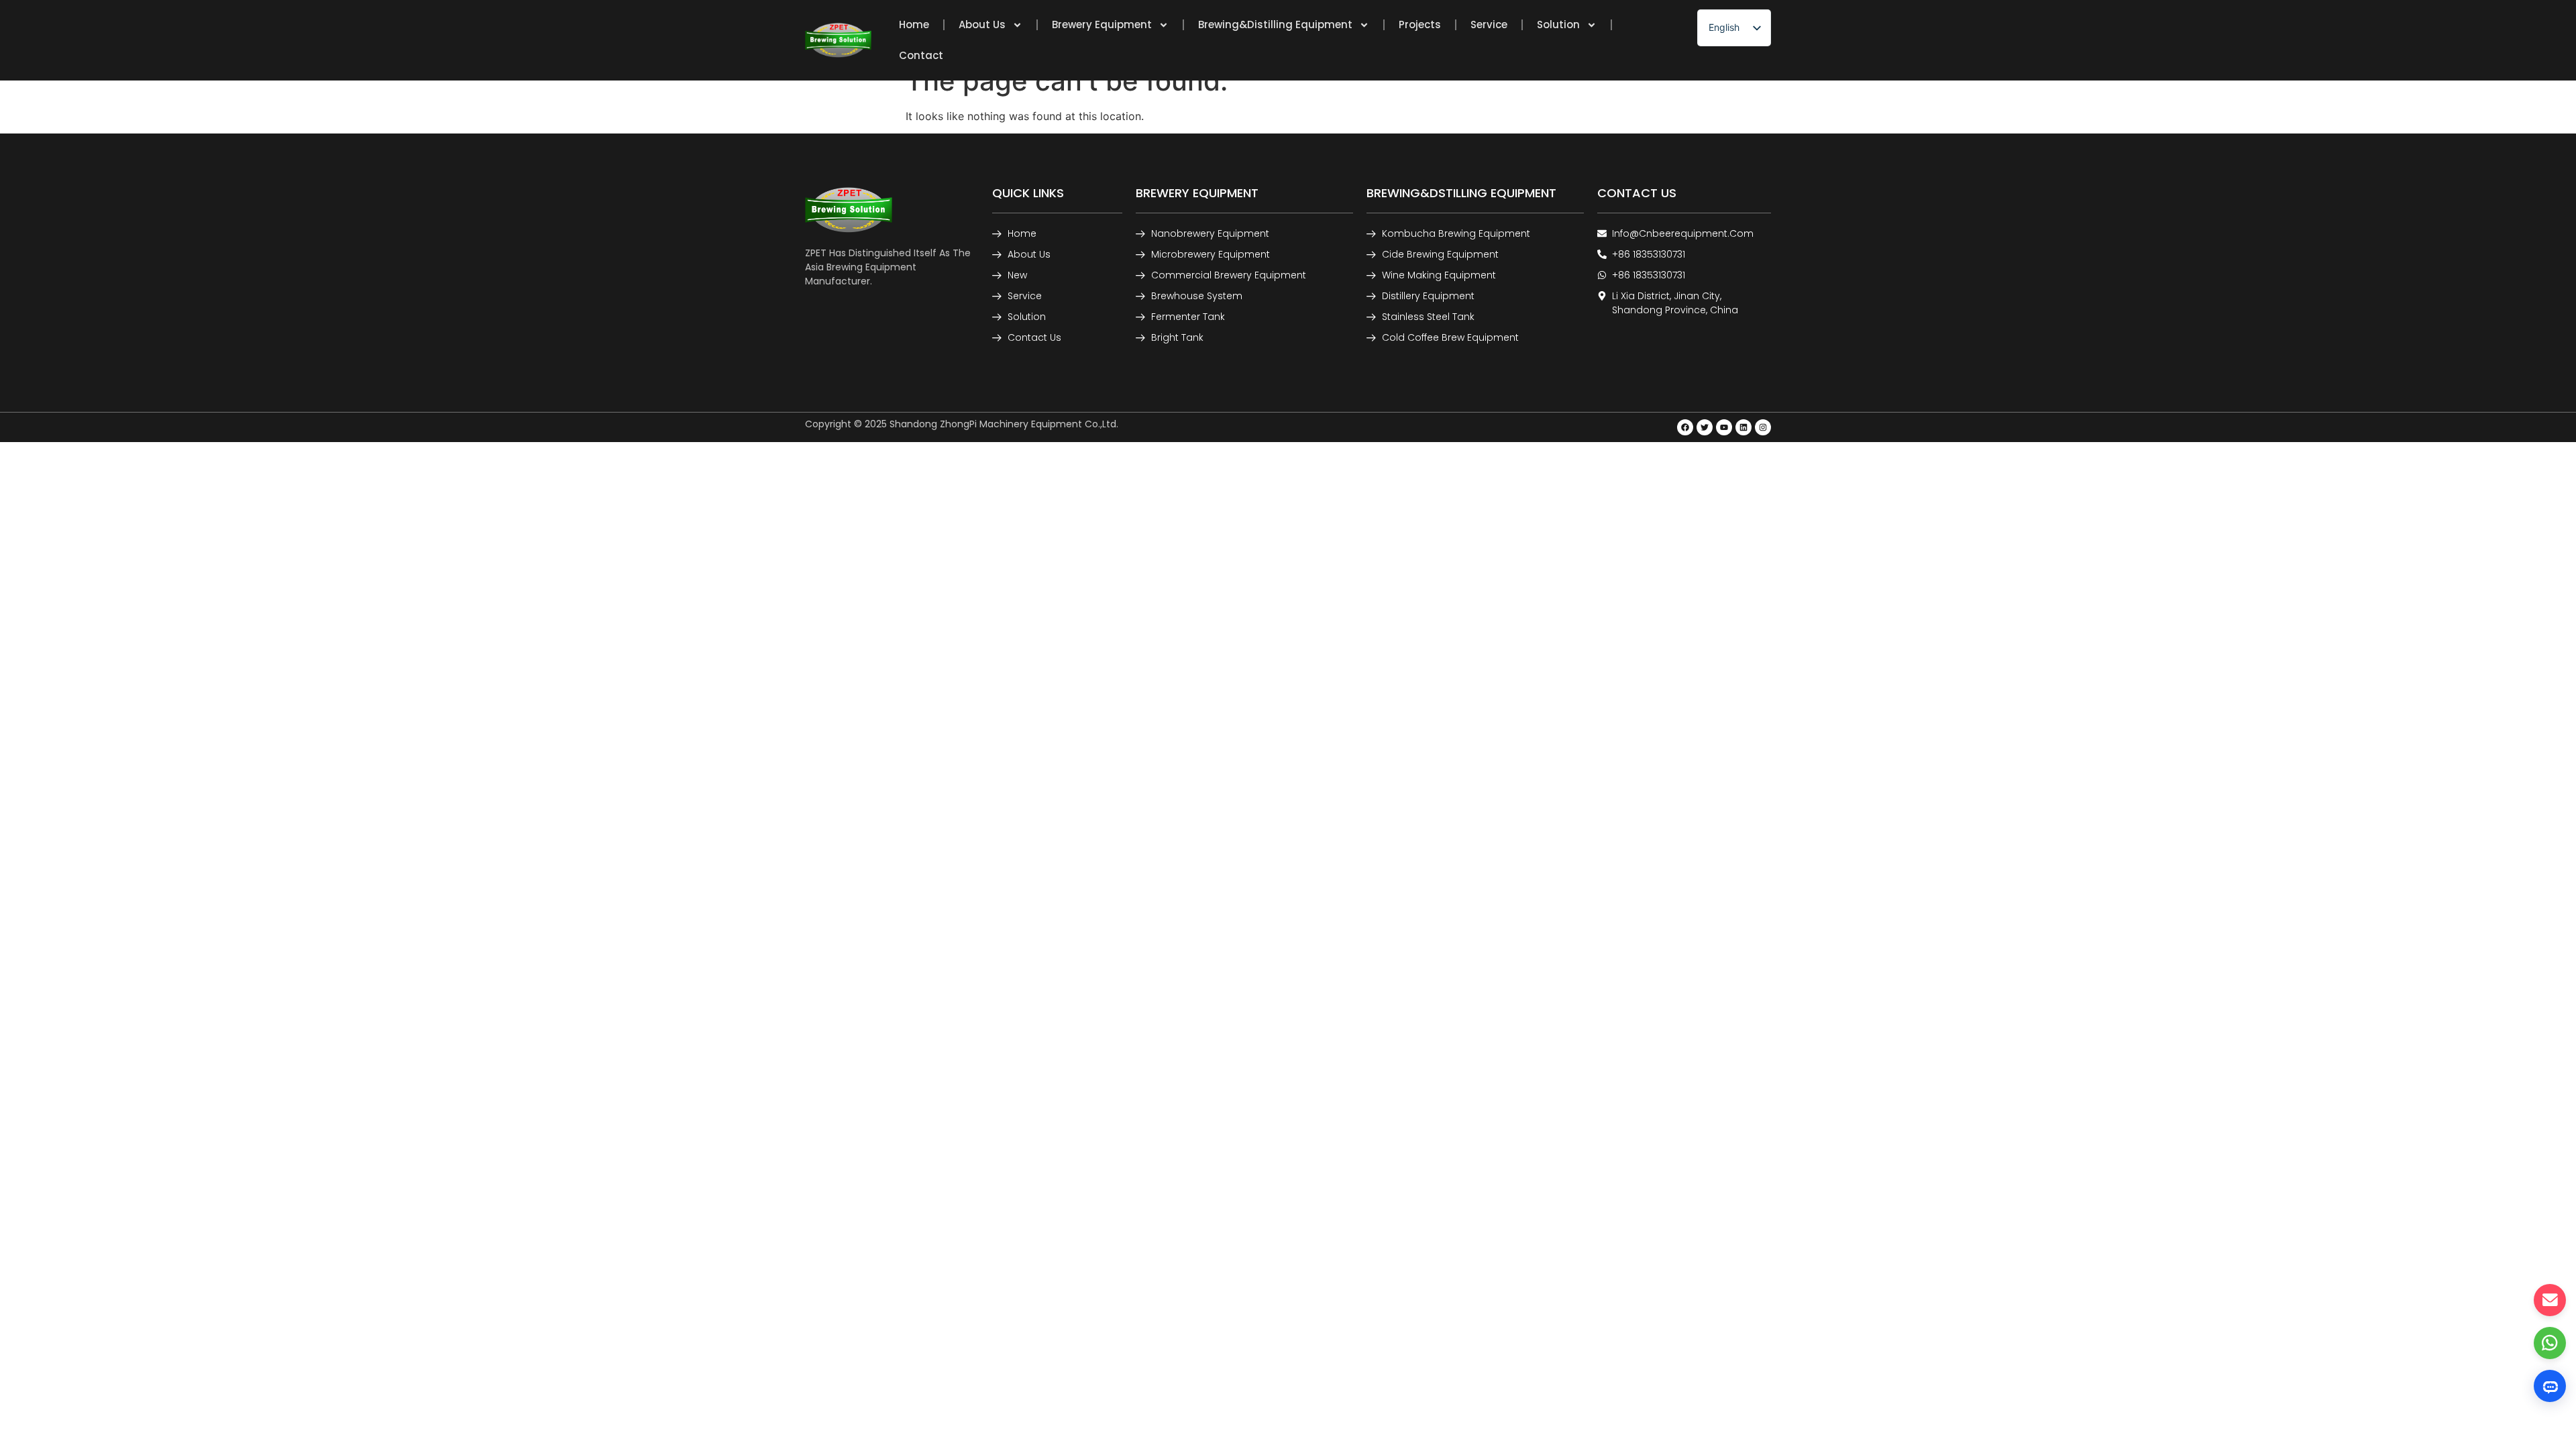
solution (1558, 24)
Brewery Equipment (1102, 24)
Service (1489, 24)
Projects (1420, 24)
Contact (921, 55)
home (914, 24)
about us (982, 24)
